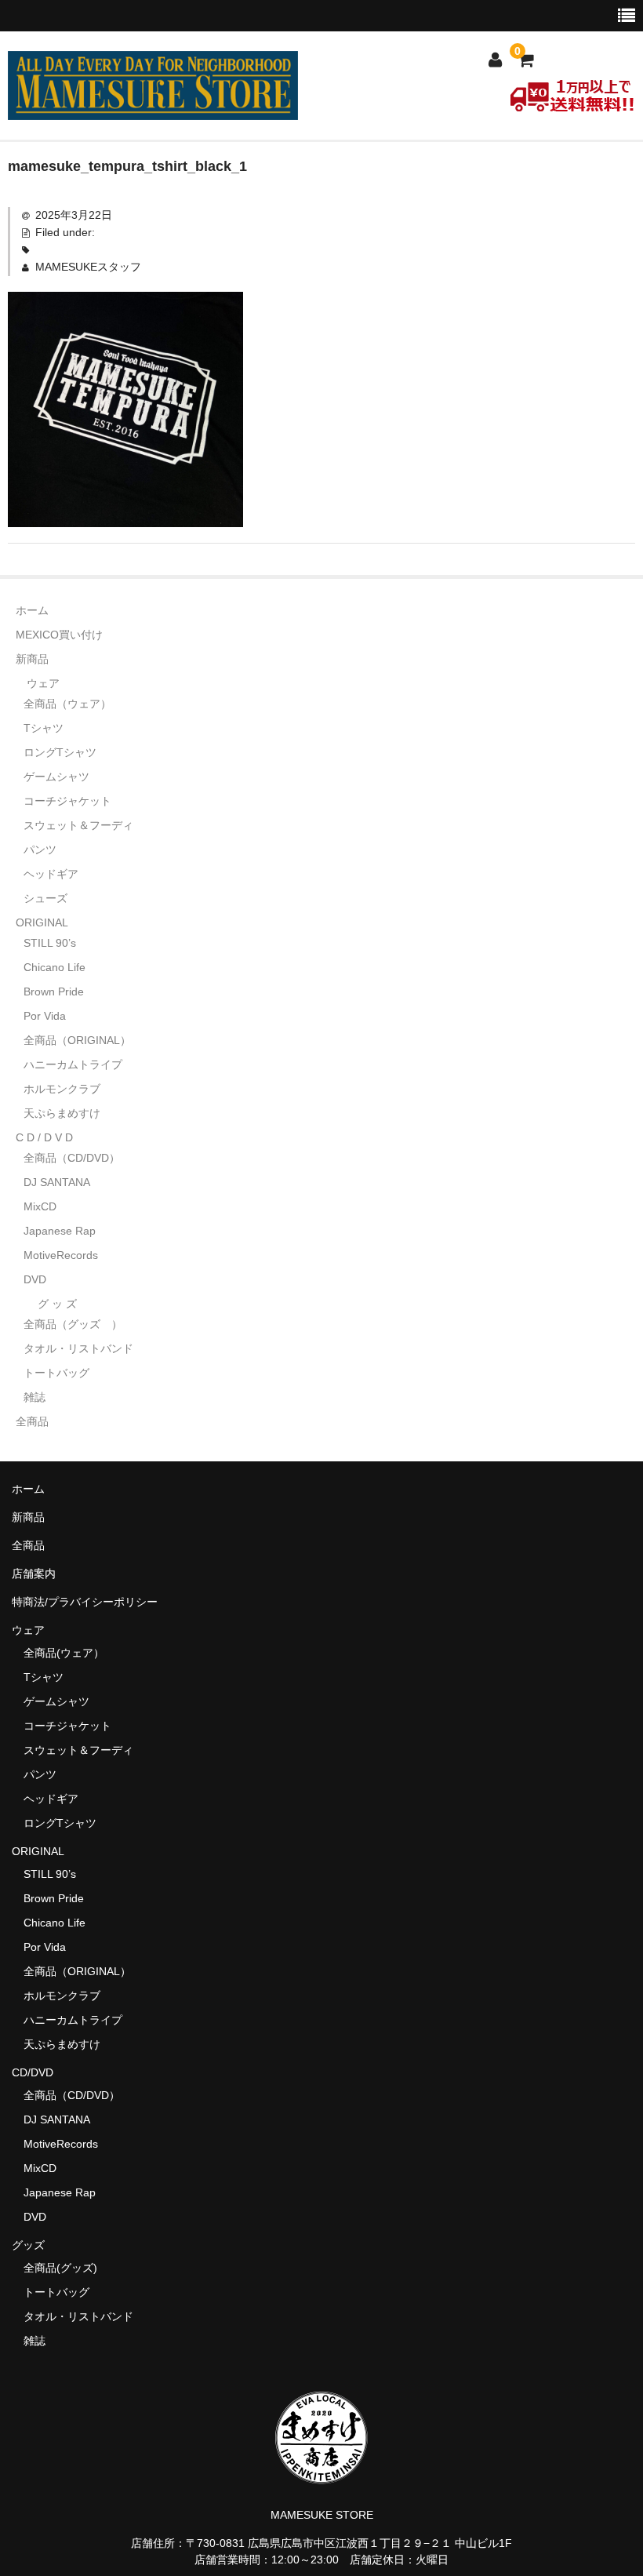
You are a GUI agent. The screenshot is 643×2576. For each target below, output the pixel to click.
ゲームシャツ (56, 777)
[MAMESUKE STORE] (153, 110)
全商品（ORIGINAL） (77, 1040)
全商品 (32, 1421)
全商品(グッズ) (60, 2268)
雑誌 (35, 1397)
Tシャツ (44, 728)
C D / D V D (44, 1137)
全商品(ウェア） (64, 1653)
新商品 (32, 659)
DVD (35, 1279)
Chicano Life (54, 967)
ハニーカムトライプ (73, 1064)
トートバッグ (56, 1373)
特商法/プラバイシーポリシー (85, 1602)
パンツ (40, 850)
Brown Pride (54, 991)
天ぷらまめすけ (62, 1113)
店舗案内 (34, 1574)
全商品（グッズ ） (73, 1324)
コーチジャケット (67, 801)
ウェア (43, 683)
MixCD (40, 1206)
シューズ (45, 898)
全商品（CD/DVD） (77, 1158)
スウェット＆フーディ (78, 825)
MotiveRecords (61, 1255)
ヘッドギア (51, 874)
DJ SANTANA (57, 1182)
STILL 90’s (50, 943)
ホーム (32, 610)
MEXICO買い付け (59, 635)
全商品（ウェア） (73, 704)
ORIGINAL (42, 922)
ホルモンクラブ (62, 1089)
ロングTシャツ (60, 752)
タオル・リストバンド (78, 1348)
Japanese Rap (60, 1231)
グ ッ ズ (57, 1304)
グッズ (34, 2245)
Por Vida (45, 1016)
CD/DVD (33, 2072)
